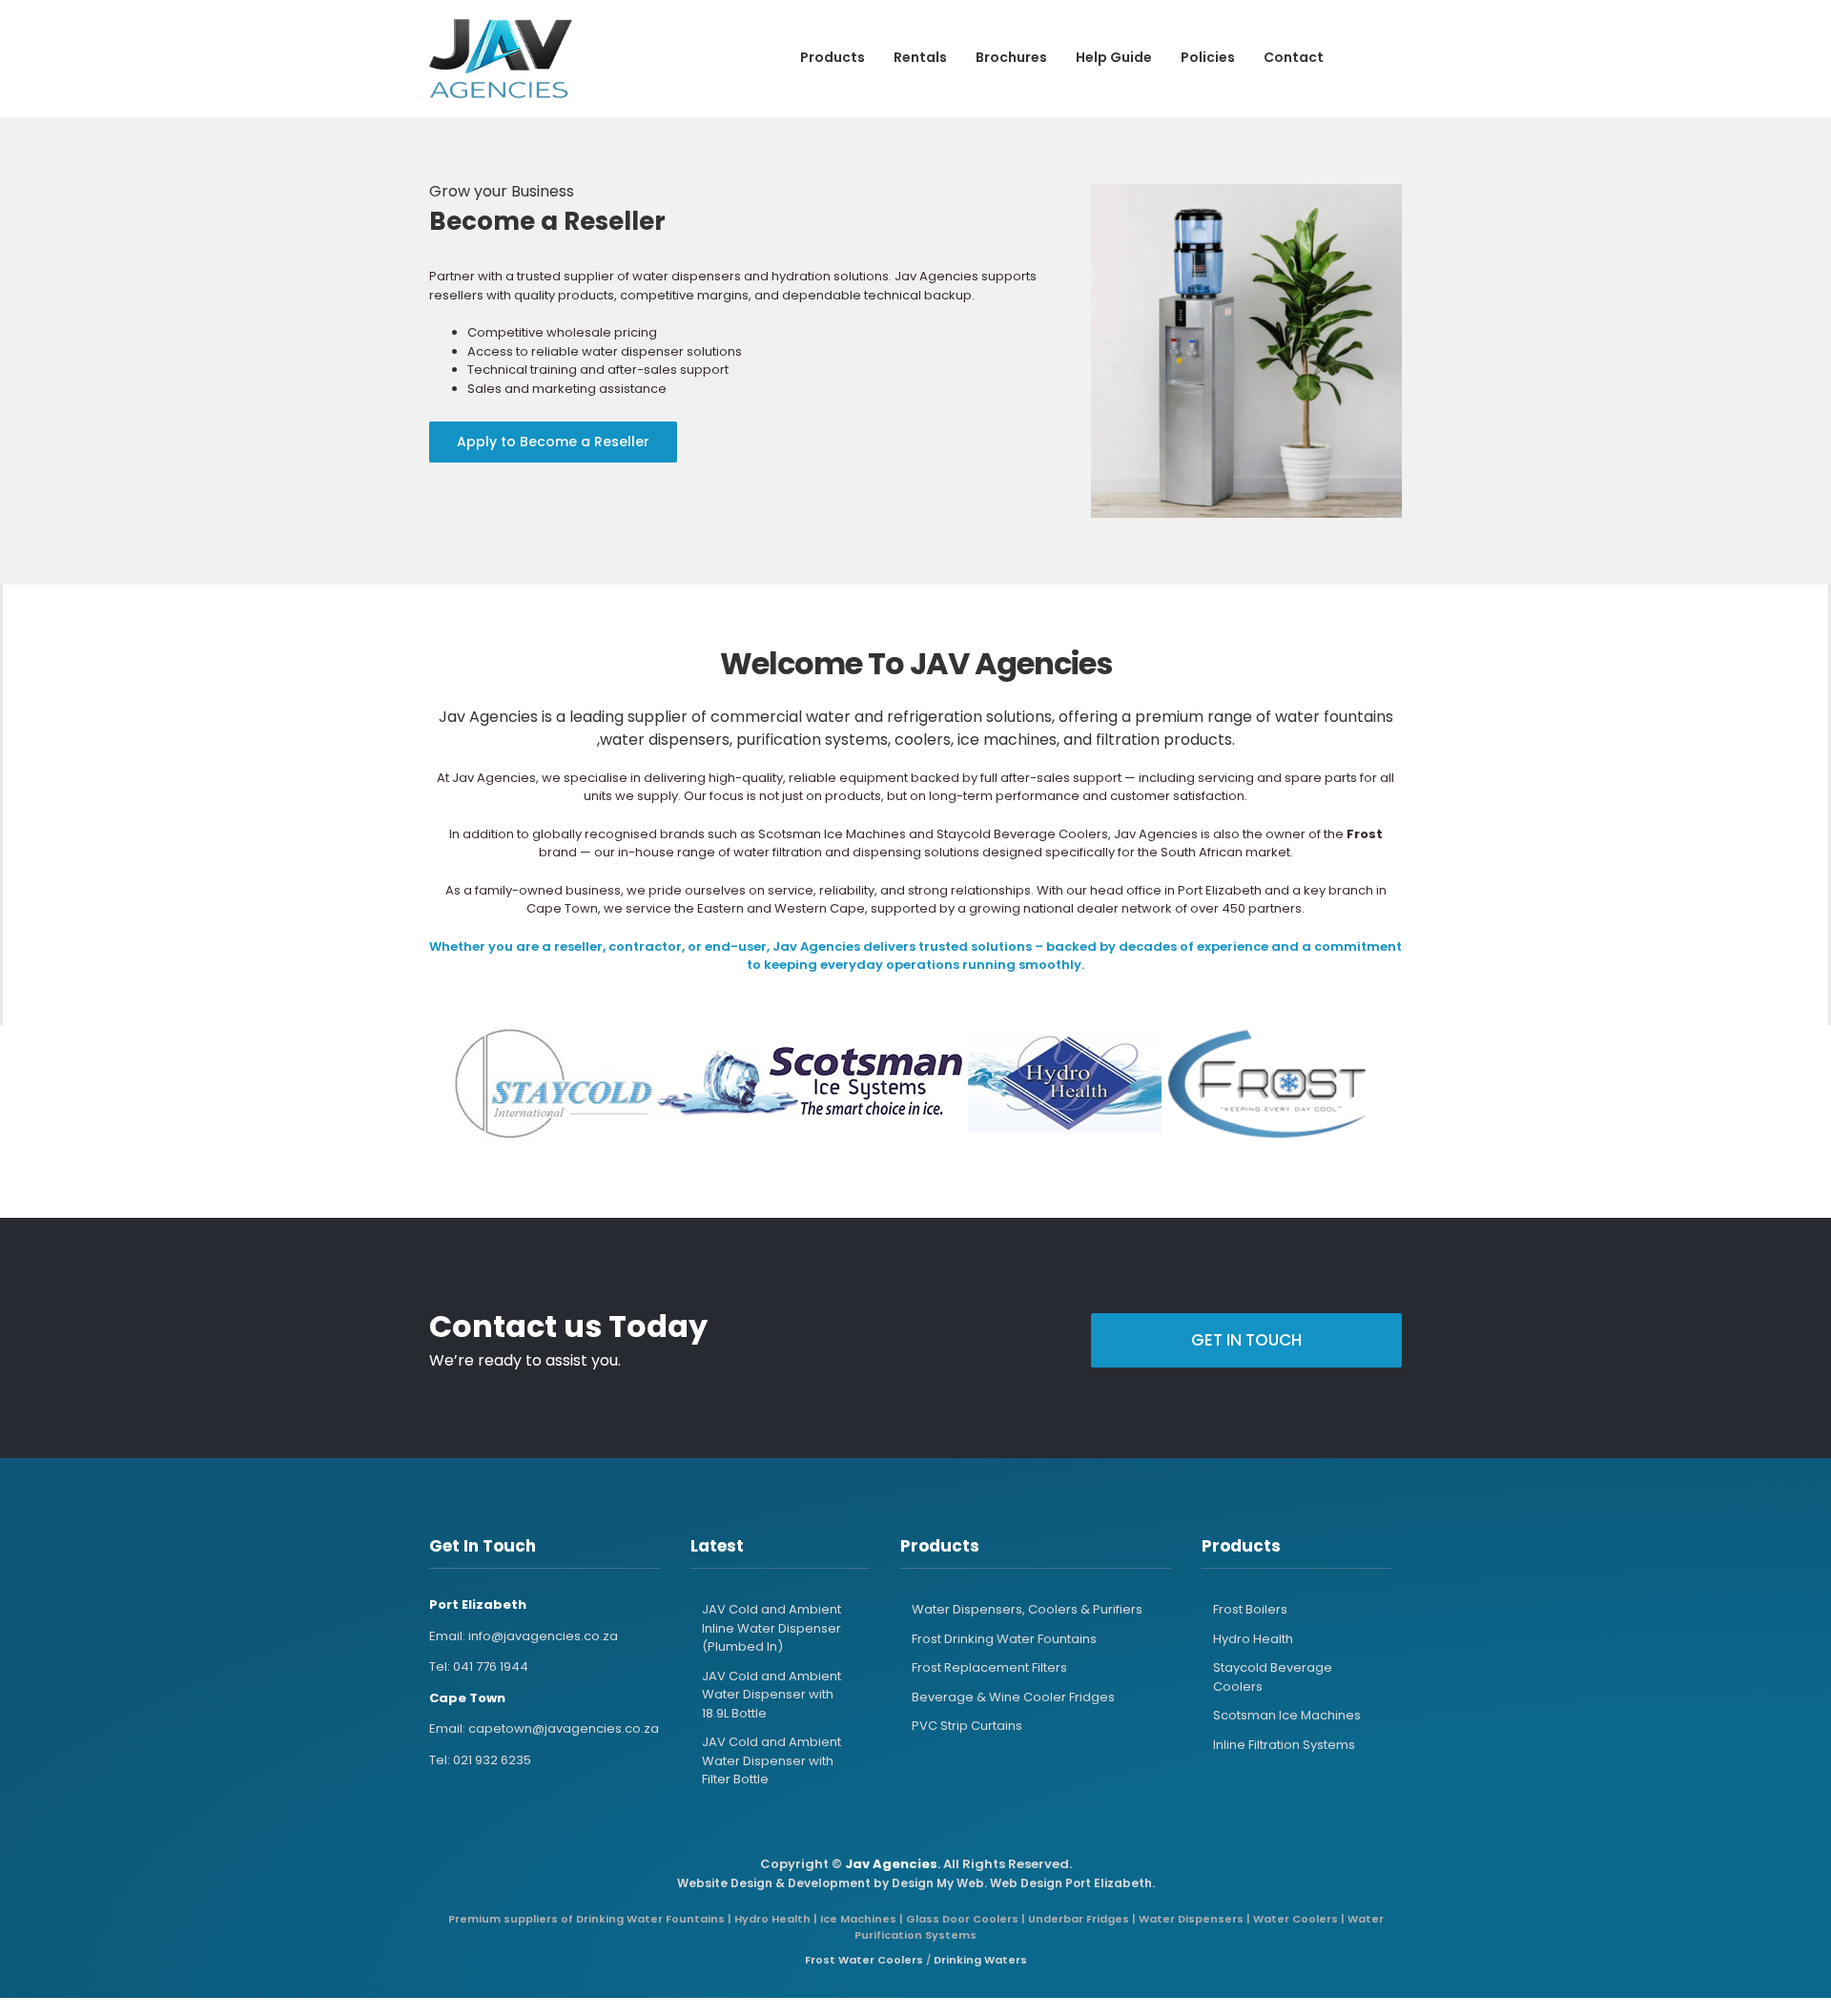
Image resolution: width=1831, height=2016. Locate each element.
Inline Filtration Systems (1284, 1745)
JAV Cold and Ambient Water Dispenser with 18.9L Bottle (771, 1695)
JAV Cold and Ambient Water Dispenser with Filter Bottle (771, 1760)
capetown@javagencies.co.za (564, 1728)
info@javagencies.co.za (543, 1636)
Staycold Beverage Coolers (1273, 1677)
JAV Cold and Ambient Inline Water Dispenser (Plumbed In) (771, 1628)
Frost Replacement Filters (989, 1667)
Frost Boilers (1250, 1609)
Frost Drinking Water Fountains (1004, 1639)
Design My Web (938, 1883)
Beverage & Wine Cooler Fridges (1013, 1697)
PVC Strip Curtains (967, 1726)
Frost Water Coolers (864, 1960)
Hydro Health (1253, 1639)
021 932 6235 (492, 1760)
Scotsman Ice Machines (1287, 1715)
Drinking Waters (980, 1960)
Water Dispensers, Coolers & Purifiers (1027, 1609)
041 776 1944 (491, 1666)
